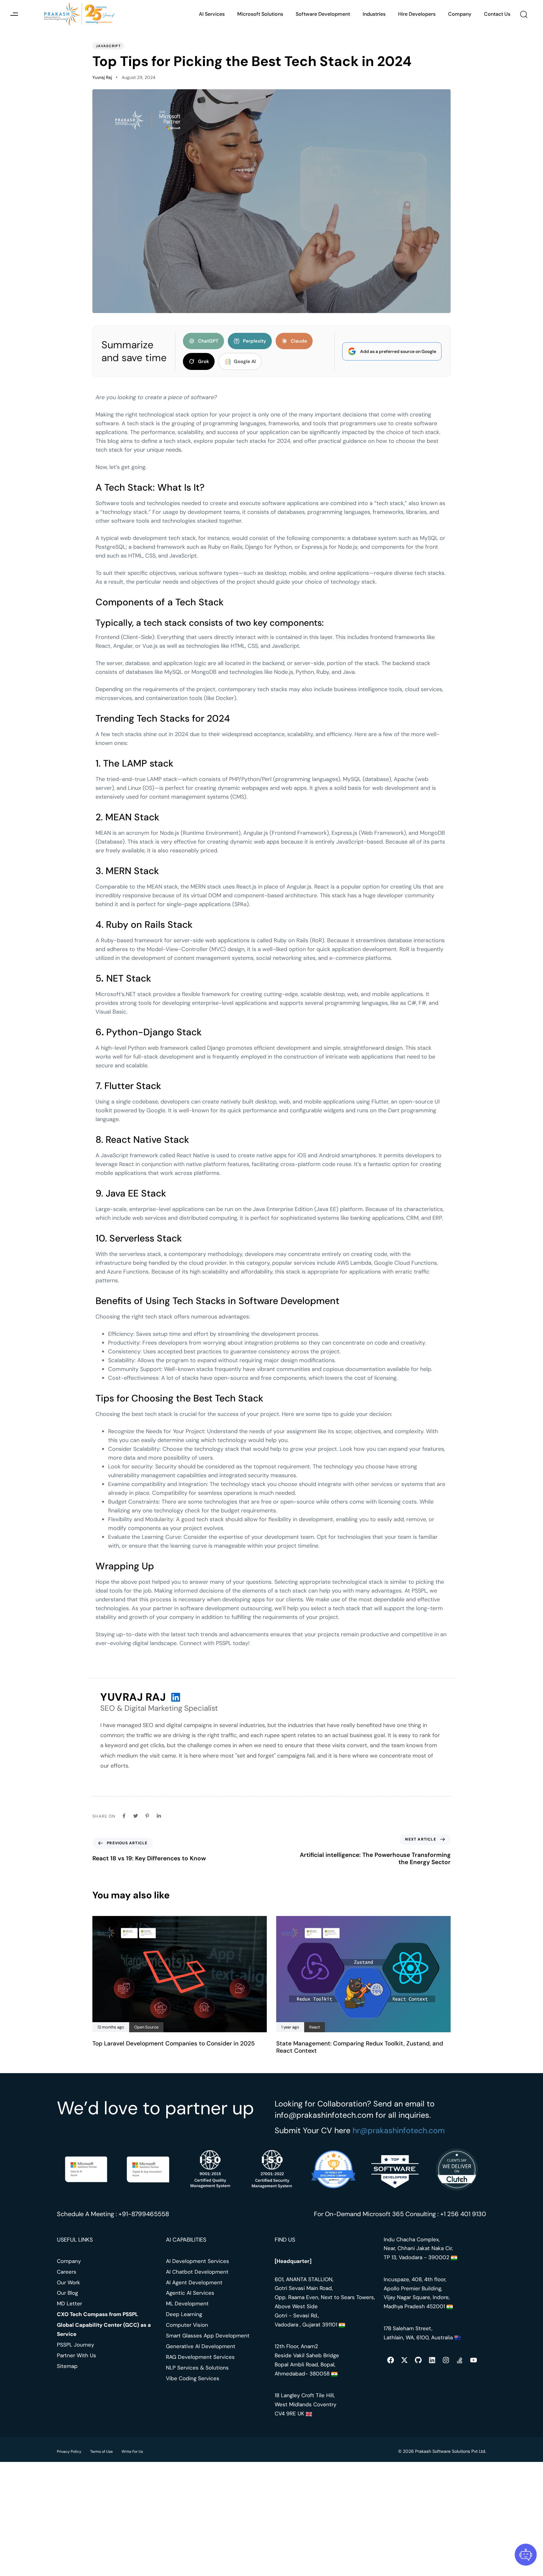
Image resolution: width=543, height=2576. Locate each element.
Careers (67, 2272)
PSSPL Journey (75, 2345)
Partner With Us (77, 2355)
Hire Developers (417, 14)
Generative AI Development (201, 2346)
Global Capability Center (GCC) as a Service (104, 2329)
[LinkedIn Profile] (176, 1697)
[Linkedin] (432, 2360)
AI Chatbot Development (197, 2272)
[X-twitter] (404, 2360)
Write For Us (132, 2452)
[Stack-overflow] (460, 2360)
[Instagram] (446, 2360)
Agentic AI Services (190, 2293)
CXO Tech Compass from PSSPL (98, 2314)
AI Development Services (197, 2261)
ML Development (187, 2304)
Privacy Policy (69, 2452)
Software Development (323, 14)
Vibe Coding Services (193, 2378)
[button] (14, 14)
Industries (374, 14)
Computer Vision (187, 2325)
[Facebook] (391, 2360)
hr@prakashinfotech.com (399, 2130)
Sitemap (67, 2366)
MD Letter (69, 2304)
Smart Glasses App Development (208, 2336)
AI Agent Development (194, 2282)
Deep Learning (184, 2314)
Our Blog (67, 2293)
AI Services (212, 14)
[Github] (418, 2360)
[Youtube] (474, 2360)
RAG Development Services (200, 2357)
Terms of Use (101, 2452)
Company (460, 14)
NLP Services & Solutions (197, 2368)
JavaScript (108, 46)
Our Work (69, 2282)
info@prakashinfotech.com (324, 2115)
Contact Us (497, 14)
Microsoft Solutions (260, 14)
